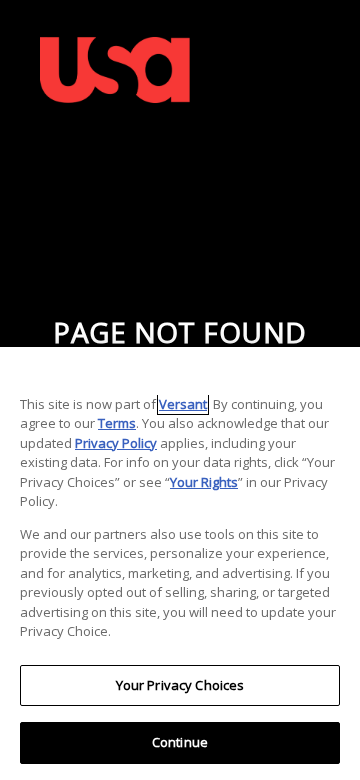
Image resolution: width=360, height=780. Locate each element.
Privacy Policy (116, 443)
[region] (180, 563)
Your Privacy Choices (180, 685)
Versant (183, 404)
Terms (117, 423)
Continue (180, 742)
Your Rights (204, 482)
